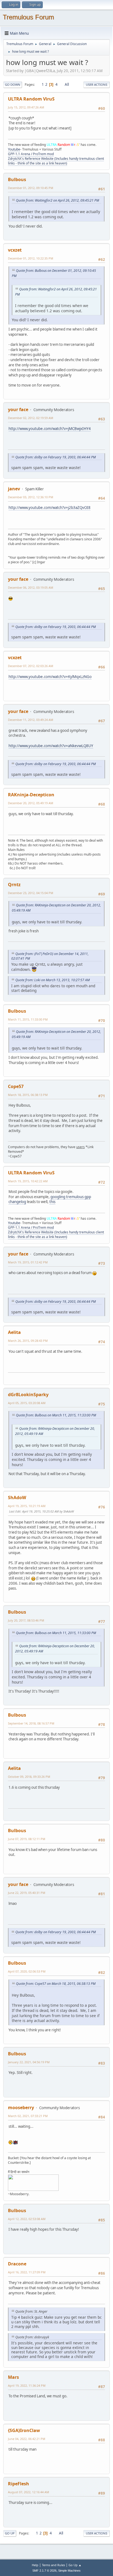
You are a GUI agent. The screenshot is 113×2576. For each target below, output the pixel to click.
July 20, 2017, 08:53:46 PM (26, 1620)
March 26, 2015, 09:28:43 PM (28, 1341)
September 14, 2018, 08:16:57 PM (31, 1723)
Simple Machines (69, 2571)
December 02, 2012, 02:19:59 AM (31, 418)
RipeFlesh (19, 2484)
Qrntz (14, 885)
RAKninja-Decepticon (31, 795)
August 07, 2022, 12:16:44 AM (29, 2492)
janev (14, 489)
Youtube (14, 149)
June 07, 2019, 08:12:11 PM (27, 1839)
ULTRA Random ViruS (31, 99)
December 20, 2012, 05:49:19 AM (31, 803)
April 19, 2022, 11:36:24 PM (27, 2385)
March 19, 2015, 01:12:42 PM (28, 1262)
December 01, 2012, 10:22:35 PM (31, 258)
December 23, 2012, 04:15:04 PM (31, 893)
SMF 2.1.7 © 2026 (44, 2571)
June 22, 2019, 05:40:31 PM (27, 1893)
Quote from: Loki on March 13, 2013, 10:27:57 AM (53, 980)
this (52, 1202)
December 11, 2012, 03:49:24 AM (31, 720)
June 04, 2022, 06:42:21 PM (27, 2439)
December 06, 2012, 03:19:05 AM (31, 587)
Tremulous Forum (28, 17)
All (67, 84)
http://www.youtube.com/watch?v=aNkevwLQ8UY (51, 746)
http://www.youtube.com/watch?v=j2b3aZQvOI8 (50, 508)
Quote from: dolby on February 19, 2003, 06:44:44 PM (56, 457)
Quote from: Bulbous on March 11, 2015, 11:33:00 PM (56, 1415)
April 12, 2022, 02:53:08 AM (27, 2219)
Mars (13, 2377)
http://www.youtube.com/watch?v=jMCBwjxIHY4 (50, 429)
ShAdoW (17, 1498)
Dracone (17, 2264)
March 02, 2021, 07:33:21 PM (28, 2116)
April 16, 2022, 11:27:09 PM (27, 2272)
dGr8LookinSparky (28, 1395)
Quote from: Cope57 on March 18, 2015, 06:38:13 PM (56, 1984)
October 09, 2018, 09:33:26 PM (29, 1777)
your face (18, 409)
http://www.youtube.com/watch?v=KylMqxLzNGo (50, 677)
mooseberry (21, 2108)
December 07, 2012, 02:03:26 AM (31, 666)
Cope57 (16, 1086)
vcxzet (15, 250)
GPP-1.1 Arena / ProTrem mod (31, 154)
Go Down (13, 85)
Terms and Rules (53, 2565)
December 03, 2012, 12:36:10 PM (31, 497)
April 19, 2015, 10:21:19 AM (27, 1506)
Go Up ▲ (75, 2565)
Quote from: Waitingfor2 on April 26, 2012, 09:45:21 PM (57, 200)
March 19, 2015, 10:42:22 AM (28, 1181)
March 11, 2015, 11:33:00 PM (28, 1019)
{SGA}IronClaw (24, 2430)
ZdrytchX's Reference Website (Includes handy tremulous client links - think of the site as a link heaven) (56, 161)
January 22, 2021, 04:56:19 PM (29, 2062)
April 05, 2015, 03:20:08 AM (27, 1403)
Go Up (10, 2533)
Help (35, 2565)
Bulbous (17, 179)
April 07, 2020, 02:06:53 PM (27, 1971)
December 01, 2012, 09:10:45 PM (31, 188)
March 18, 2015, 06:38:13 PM (28, 1095)
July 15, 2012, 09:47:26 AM (26, 107)
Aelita (14, 1332)
